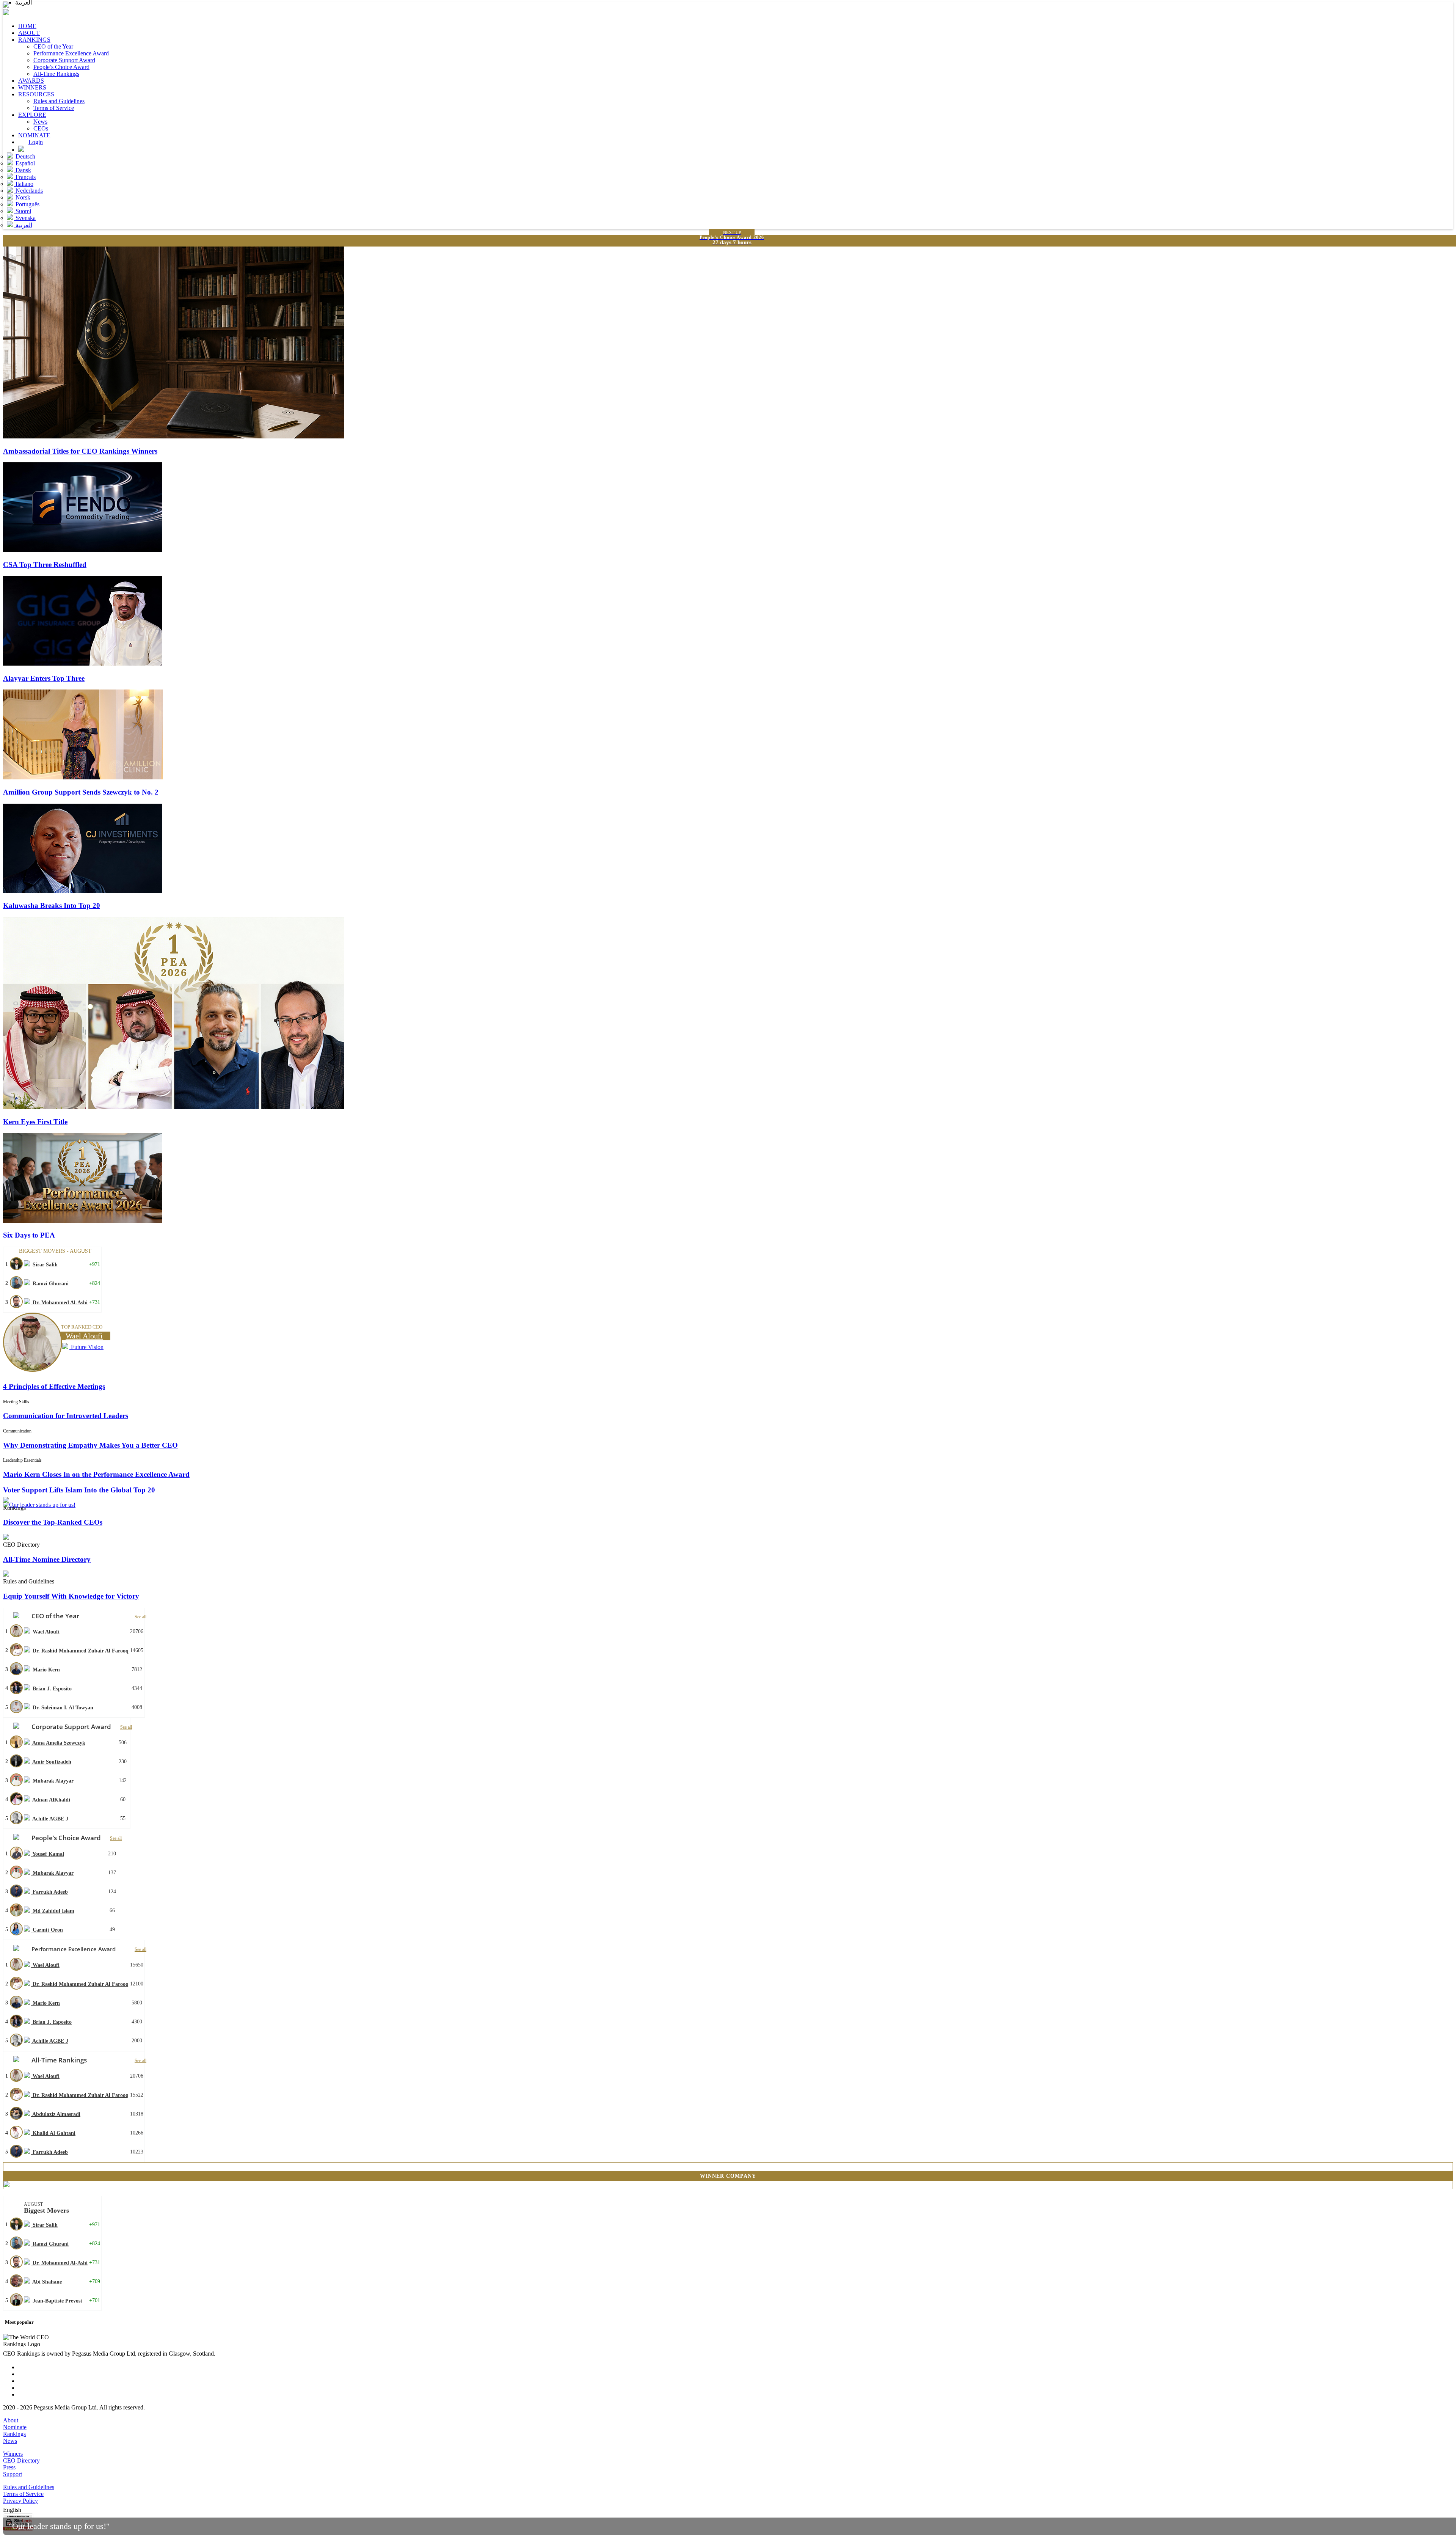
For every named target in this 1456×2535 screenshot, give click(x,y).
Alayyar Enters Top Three (44, 678)
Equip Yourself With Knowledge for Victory (71, 1596)
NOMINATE (34, 135)
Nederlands (28, 191)
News (40, 122)
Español (24, 163)
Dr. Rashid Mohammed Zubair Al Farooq (80, 1651)
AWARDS (31, 81)
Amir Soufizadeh (51, 1762)
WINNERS (32, 87)
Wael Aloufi (45, 1632)
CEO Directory (21, 2460)
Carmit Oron (47, 1930)
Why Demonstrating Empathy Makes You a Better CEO (90, 1445)
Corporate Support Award (64, 60)
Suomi (23, 211)
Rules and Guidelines (59, 101)
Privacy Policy (20, 2501)
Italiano (24, 184)
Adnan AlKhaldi (51, 1800)
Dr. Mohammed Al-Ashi (59, 1303)
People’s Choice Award (61, 67)
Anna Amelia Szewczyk (58, 1743)
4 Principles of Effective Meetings (54, 1386)
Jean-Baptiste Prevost (57, 2301)
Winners (13, 2454)
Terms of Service (54, 108)
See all (140, 1617)
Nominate (15, 2427)
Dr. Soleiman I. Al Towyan (62, 1708)
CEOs (41, 128)
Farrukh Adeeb (49, 1892)
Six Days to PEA (29, 1235)
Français (25, 177)
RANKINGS (34, 40)
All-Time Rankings (56, 74)
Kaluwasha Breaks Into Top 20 (52, 905)
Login (36, 142)
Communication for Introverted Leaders (66, 1416)
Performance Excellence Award (71, 53)
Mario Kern (45, 1670)
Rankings (14, 2434)
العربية (23, 225)
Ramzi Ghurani (50, 1284)
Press (9, 2467)
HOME (27, 26)
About (11, 2420)
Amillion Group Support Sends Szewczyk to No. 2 (81, 792)
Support (13, 2474)
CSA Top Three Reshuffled (45, 565)
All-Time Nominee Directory (47, 1559)
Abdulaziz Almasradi (56, 2114)
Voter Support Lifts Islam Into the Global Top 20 (79, 1490)
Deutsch (25, 156)
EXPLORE (32, 115)
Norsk (22, 197)
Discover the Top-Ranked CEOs (53, 1522)
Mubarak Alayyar (52, 1781)
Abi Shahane (46, 2282)
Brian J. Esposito (51, 1689)
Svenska (25, 218)
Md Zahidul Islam (53, 1911)
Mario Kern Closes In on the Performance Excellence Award (96, 1474)
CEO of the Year (53, 46)
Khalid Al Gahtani (53, 2133)
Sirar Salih (44, 1265)
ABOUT (29, 33)
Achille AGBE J (50, 1819)
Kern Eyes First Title (35, 1122)
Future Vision (86, 1347)
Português (27, 204)
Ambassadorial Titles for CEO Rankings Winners (80, 451)
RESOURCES (36, 94)
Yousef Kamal (48, 1854)
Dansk (23, 170)
